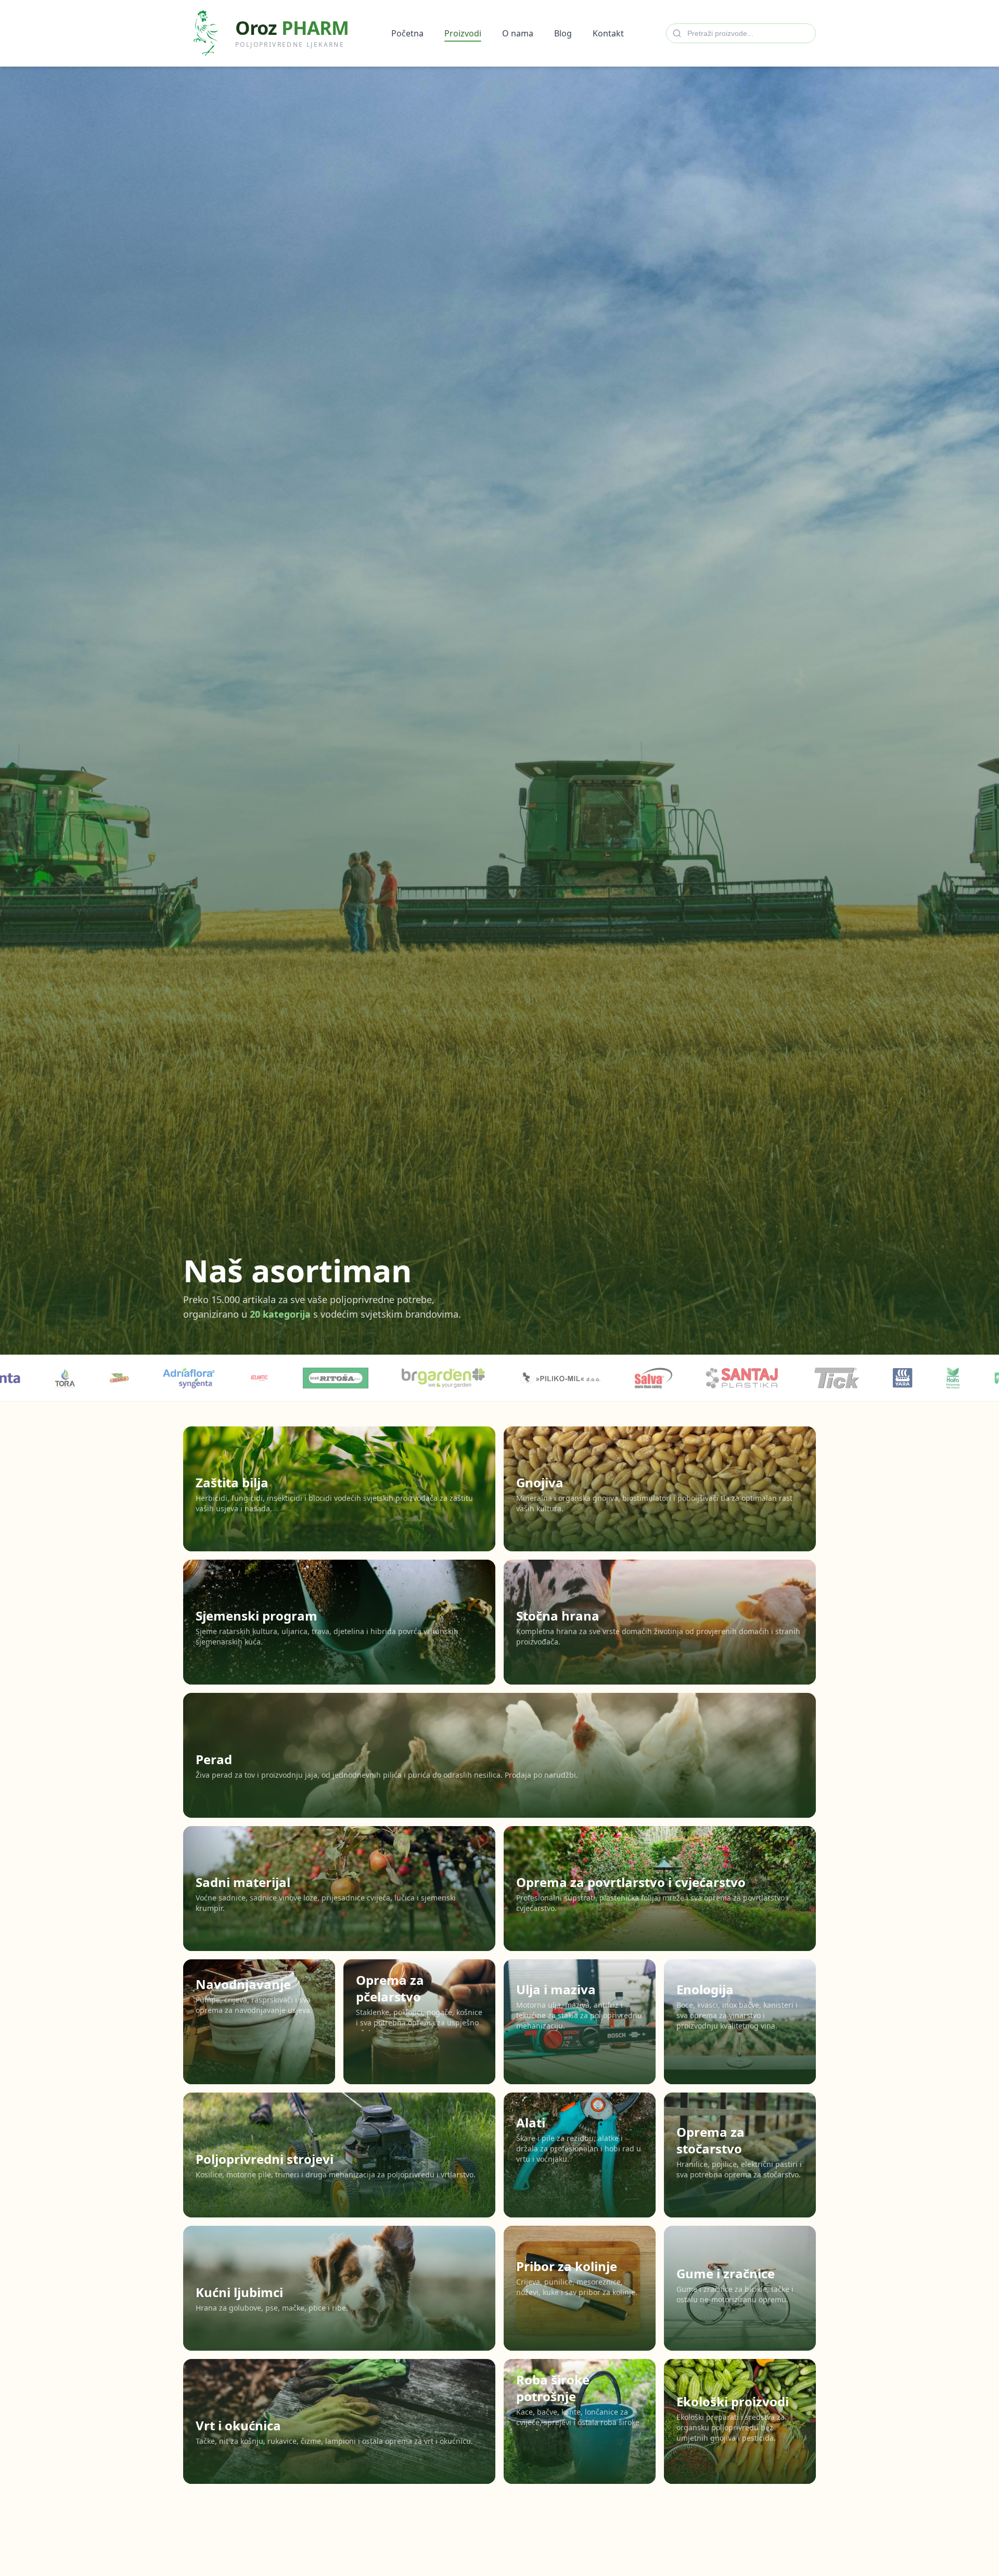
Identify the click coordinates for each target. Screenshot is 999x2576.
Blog (563, 33)
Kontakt (608, 33)
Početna (407, 33)
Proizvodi (463, 33)
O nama (518, 33)
